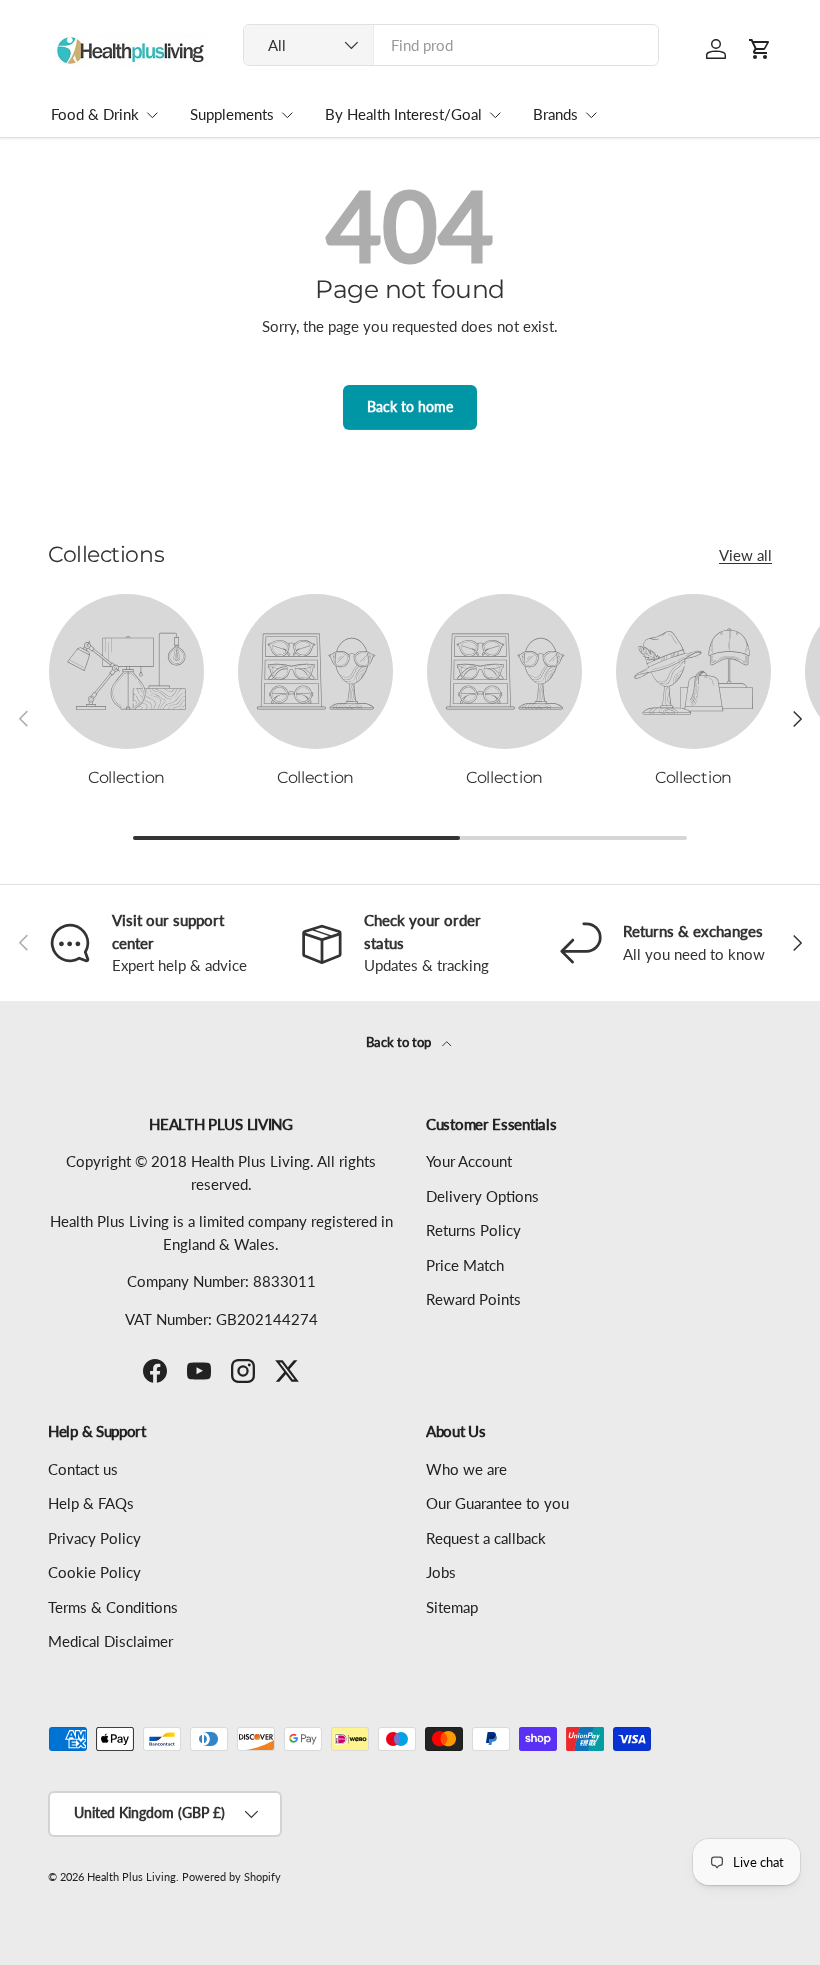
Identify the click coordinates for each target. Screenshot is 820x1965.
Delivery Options (482, 1196)
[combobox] (451, 45)
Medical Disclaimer (110, 1641)
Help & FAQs (91, 1503)
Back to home (410, 406)
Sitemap (452, 1607)
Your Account (469, 1161)
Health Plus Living (131, 1876)
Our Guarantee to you (497, 1503)
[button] (760, 49)
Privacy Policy (94, 1538)
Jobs (441, 1572)
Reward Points (473, 1299)
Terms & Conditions (113, 1607)
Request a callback (486, 1538)
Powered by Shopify (231, 1876)
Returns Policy (473, 1230)
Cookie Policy (94, 1572)
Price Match (465, 1265)
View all (745, 555)
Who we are (466, 1469)
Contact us (83, 1469)
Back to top (400, 1042)
